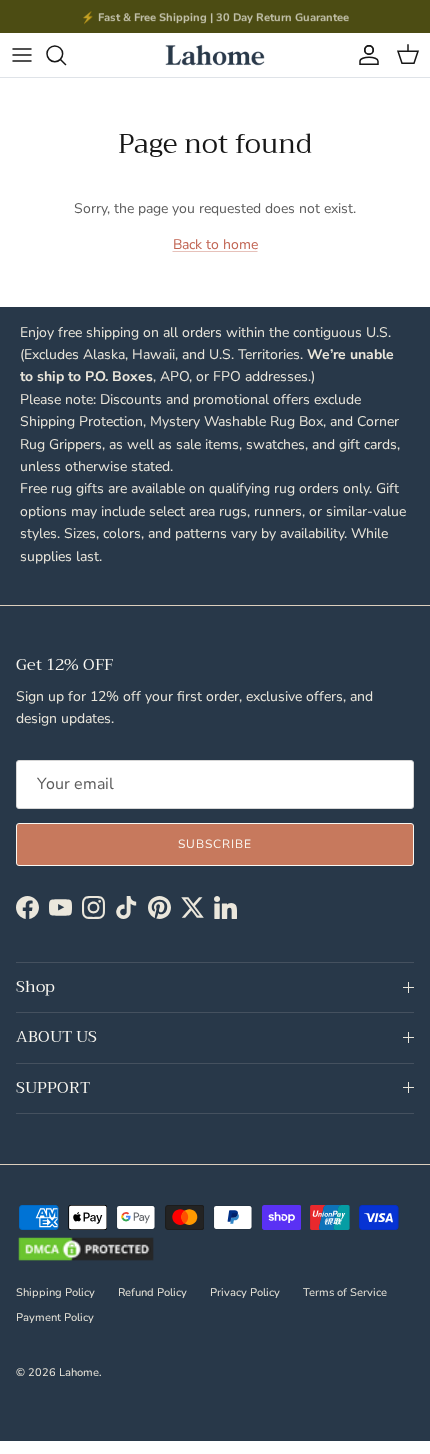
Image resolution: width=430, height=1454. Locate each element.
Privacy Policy (245, 1292)
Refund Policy (152, 1292)
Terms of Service (345, 1292)
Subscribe (215, 844)
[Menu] (22, 55)
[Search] (66, 55)
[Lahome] (215, 55)
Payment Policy (55, 1317)
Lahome (79, 1372)
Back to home (215, 244)
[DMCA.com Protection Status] (86, 1251)
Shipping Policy (55, 1292)
